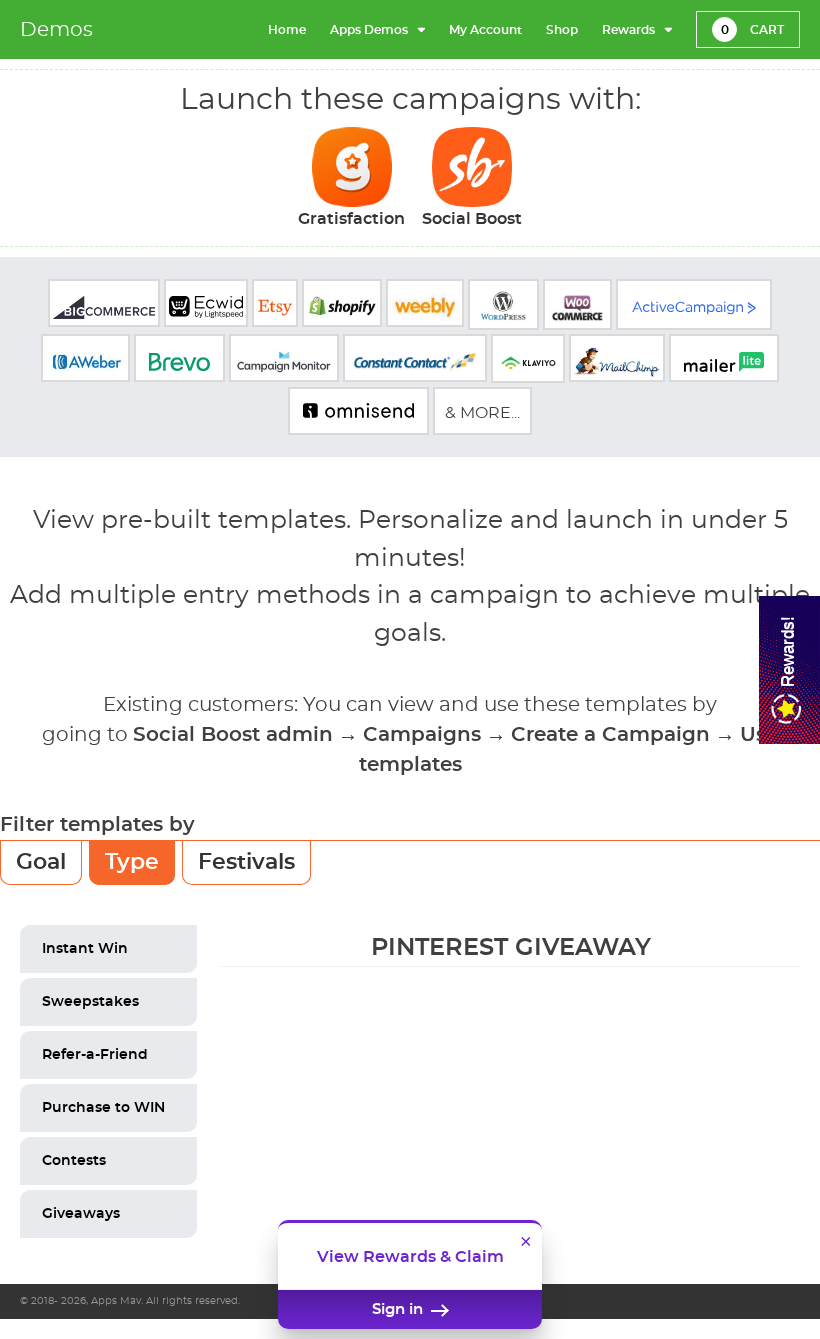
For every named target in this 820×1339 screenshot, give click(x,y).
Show (789, 669)
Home (287, 30)
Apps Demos (369, 30)
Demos (56, 30)
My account (485, 30)
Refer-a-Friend (95, 1055)
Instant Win (85, 949)
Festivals (246, 862)
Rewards (628, 30)
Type (132, 862)
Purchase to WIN (103, 1108)
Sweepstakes (90, 1002)
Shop (562, 30)
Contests (74, 1161)
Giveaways (81, 1214)
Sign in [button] (399, 1309)
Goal (41, 862)
